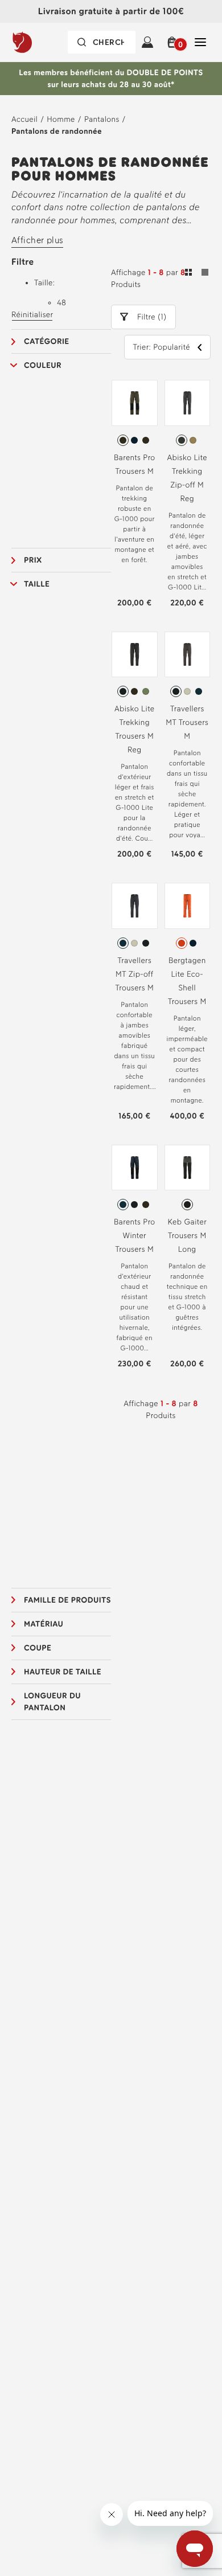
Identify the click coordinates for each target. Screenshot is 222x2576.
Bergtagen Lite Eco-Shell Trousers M (187, 981)
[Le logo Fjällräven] (42, 42)
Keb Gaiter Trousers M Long (188, 1236)
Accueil (24, 119)
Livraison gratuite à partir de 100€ (111, 11)
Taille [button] (37, 584)
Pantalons (102, 119)
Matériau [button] (44, 1624)
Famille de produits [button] (67, 1600)
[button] (174, 42)
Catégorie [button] (47, 341)
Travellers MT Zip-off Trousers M (134, 974)
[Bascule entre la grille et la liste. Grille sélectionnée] (197, 274)
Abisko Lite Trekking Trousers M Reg (135, 729)
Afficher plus (37, 240)
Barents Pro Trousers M (135, 464)
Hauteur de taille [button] (63, 1672)
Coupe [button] (38, 1648)
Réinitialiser (32, 315)
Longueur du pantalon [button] (52, 1702)
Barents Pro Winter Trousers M (135, 1236)
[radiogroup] (135, 440)
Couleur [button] (43, 365)
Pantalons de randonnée (57, 131)
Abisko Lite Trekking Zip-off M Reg (187, 478)
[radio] (123, 440)
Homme (61, 119)
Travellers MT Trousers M (187, 722)
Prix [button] (33, 560)
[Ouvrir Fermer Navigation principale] (200, 42)
